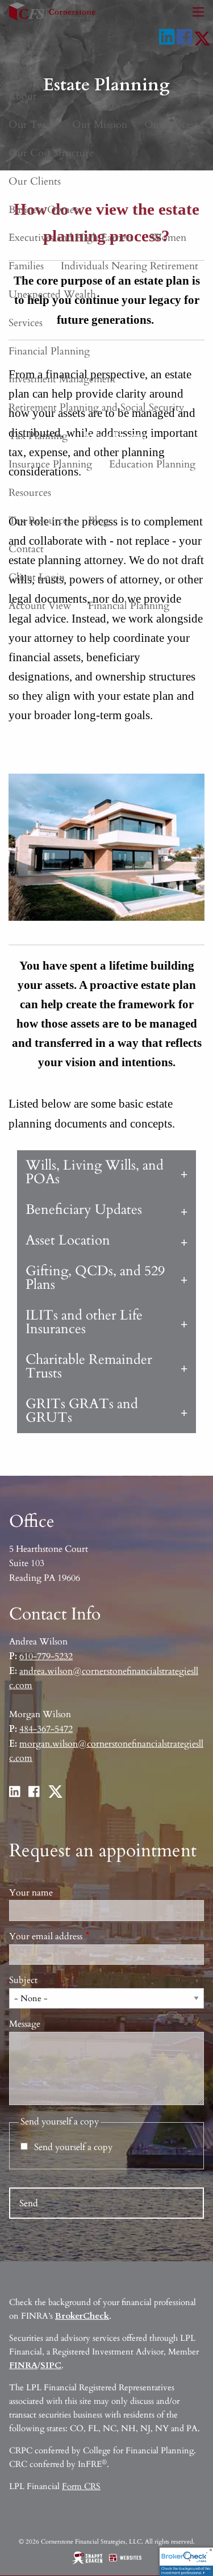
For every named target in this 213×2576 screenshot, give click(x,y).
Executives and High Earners (71, 238)
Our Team (32, 125)
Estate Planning (118, 436)
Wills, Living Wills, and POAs (95, 1172)
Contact (26, 549)
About (22, 96)
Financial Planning (49, 351)
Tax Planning (38, 436)
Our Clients (35, 181)
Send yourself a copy (73, 2147)
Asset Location (68, 1240)
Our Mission (100, 125)
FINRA (23, 2365)
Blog (99, 521)
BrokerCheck (82, 2316)
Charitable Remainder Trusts (89, 1366)
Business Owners (45, 210)
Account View (40, 606)
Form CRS (81, 2486)
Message (25, 2024)
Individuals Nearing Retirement (130, 266)
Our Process (171, 125)
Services (26, 323)
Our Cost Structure (51, 153)
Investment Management (62, 379)
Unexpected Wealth (52, 295)
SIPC (51, 2365)
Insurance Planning (50, 464)
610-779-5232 (46, 1656)
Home (22, 68)
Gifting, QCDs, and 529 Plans (95, 1278)
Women (168, 238)
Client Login (37, 577)
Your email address (88, 1936)
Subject (23, 1980)
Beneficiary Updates (84, 1210)
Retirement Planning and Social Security (97, 408)
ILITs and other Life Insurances (84, 1322)
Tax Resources (40, 521)
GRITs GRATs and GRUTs (82, 1411)
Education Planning (152, 464)
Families (26, 266)
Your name (31, 1893)
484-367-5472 (46, 1729)
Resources (30, 493)
